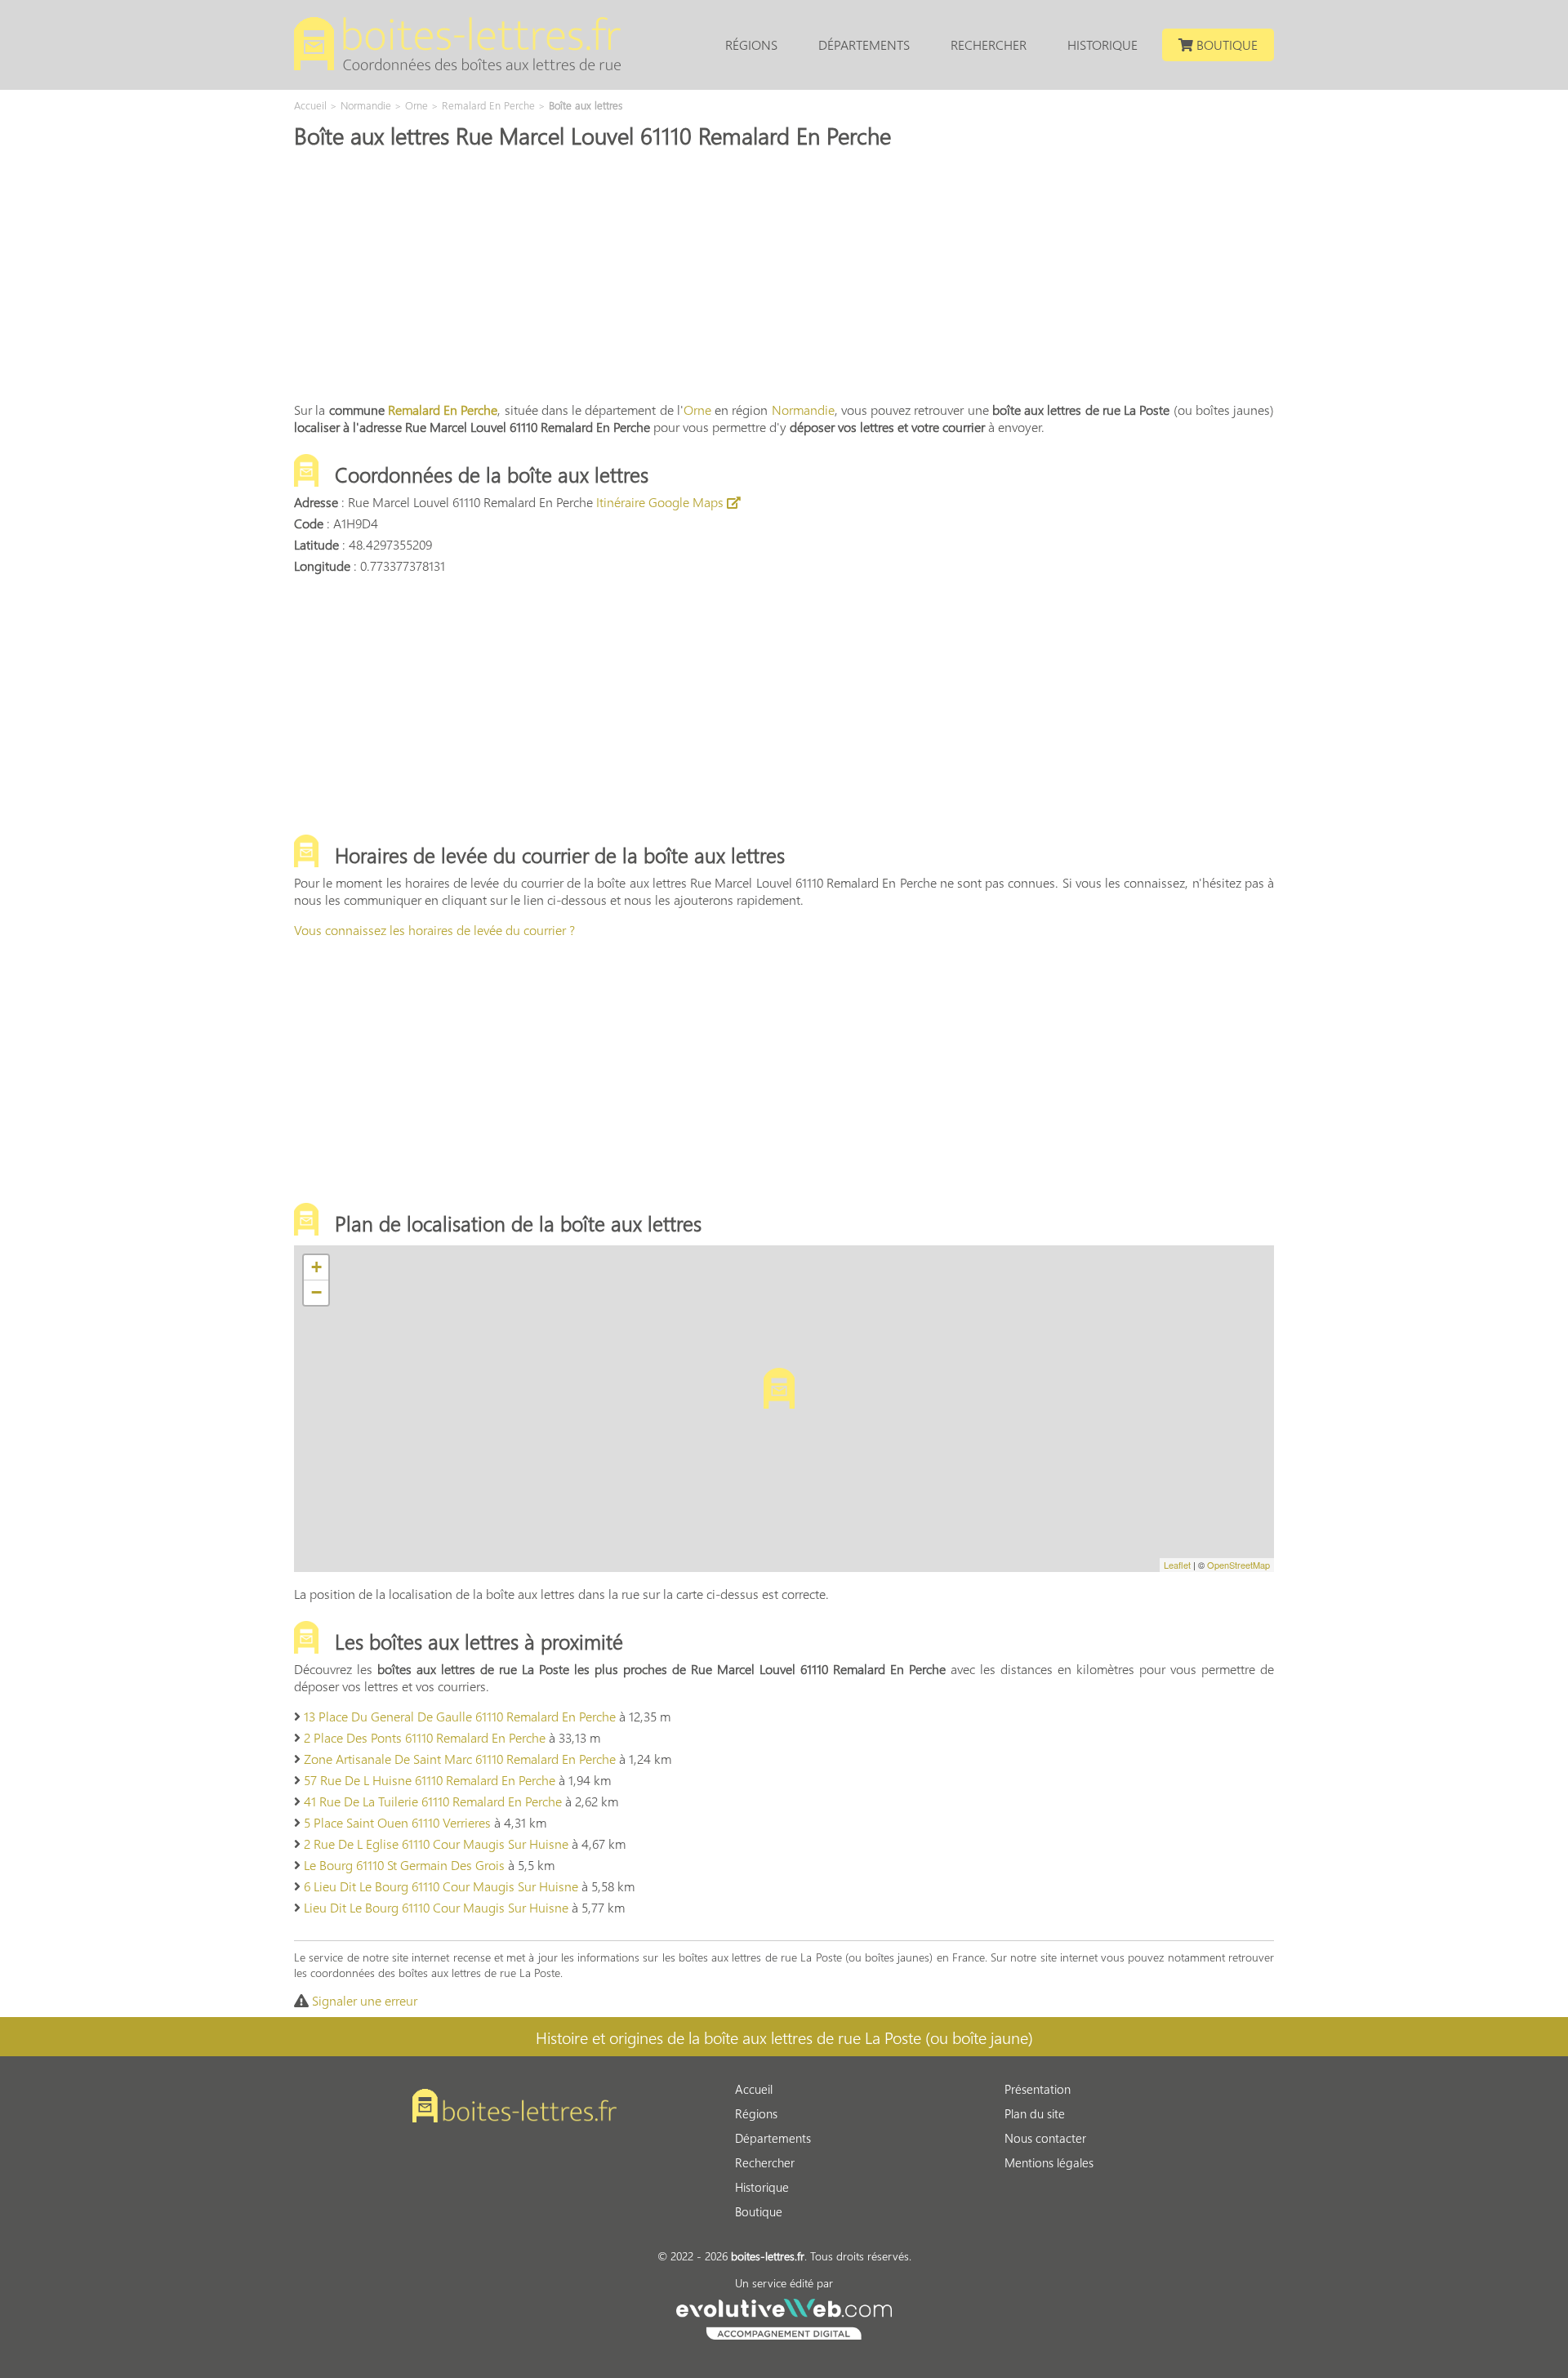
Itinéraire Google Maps (661, 502)
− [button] (316, 1292)
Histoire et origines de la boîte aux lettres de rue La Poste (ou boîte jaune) (784, 2037)
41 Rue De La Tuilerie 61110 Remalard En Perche (433, 1801)
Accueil (754, 2089)
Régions (751, 45)
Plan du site (1035, 2113)
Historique (1102, 45)
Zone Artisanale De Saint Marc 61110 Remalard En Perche (460, 1759)
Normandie (803, 410)
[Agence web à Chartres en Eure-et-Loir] (784, 2317)
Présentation (1038, 2089)
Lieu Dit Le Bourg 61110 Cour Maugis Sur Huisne (436, 1907)
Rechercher (989, 45)
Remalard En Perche (443, 410)
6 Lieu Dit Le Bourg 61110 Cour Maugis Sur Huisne (441, 1886)
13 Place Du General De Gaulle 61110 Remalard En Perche (460, 1716)
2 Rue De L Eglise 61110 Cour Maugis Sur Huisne (436, 1844)
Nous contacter (1045, 2138)
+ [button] (316, 1267)
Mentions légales (1049, 2162)
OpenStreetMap (1238, 1565)
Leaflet (1177, 1565)
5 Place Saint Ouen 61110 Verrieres (397, 1822)
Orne (697, 410)
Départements (864, 45)
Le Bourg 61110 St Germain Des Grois (404, 1865)
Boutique (1225, 45)
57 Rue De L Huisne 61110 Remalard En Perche (430, 1780)
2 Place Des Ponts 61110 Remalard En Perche (425, 1737)
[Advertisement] (784, 274)
